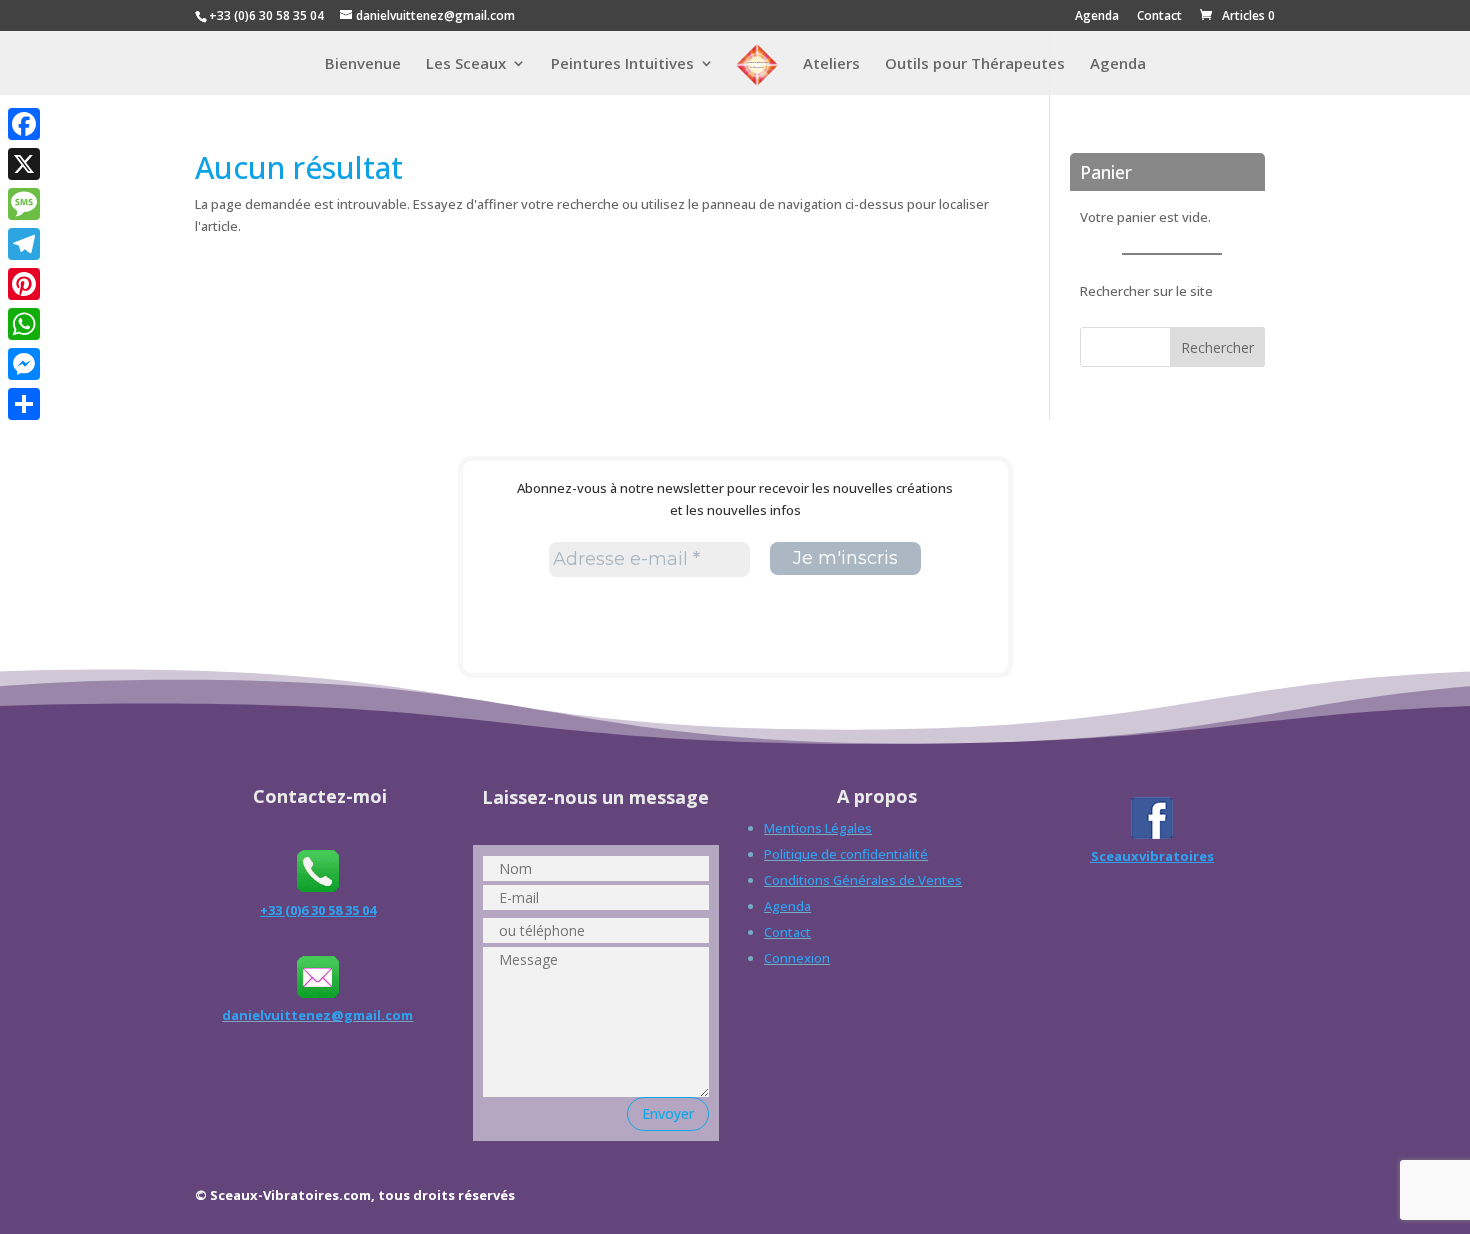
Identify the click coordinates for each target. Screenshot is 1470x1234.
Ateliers (831, 64)
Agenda (1097, 17)
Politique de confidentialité (846, 854)
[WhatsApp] (24, 324)
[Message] (24, 204)
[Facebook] (24, 124)
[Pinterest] (24, 284)
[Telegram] (24, 244)
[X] (24, 164)
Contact (1159, 17)
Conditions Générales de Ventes (863, 880)
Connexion (797, 958)
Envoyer (668, 1113)
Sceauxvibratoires (1152, 856)
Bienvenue (363, 64)
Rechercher (1217, 347)
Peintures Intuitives (622, 64)
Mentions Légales (818, 828)
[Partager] (24, 404)
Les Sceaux (466, 64)
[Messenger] (24, 364)
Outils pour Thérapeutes (975, 64)
